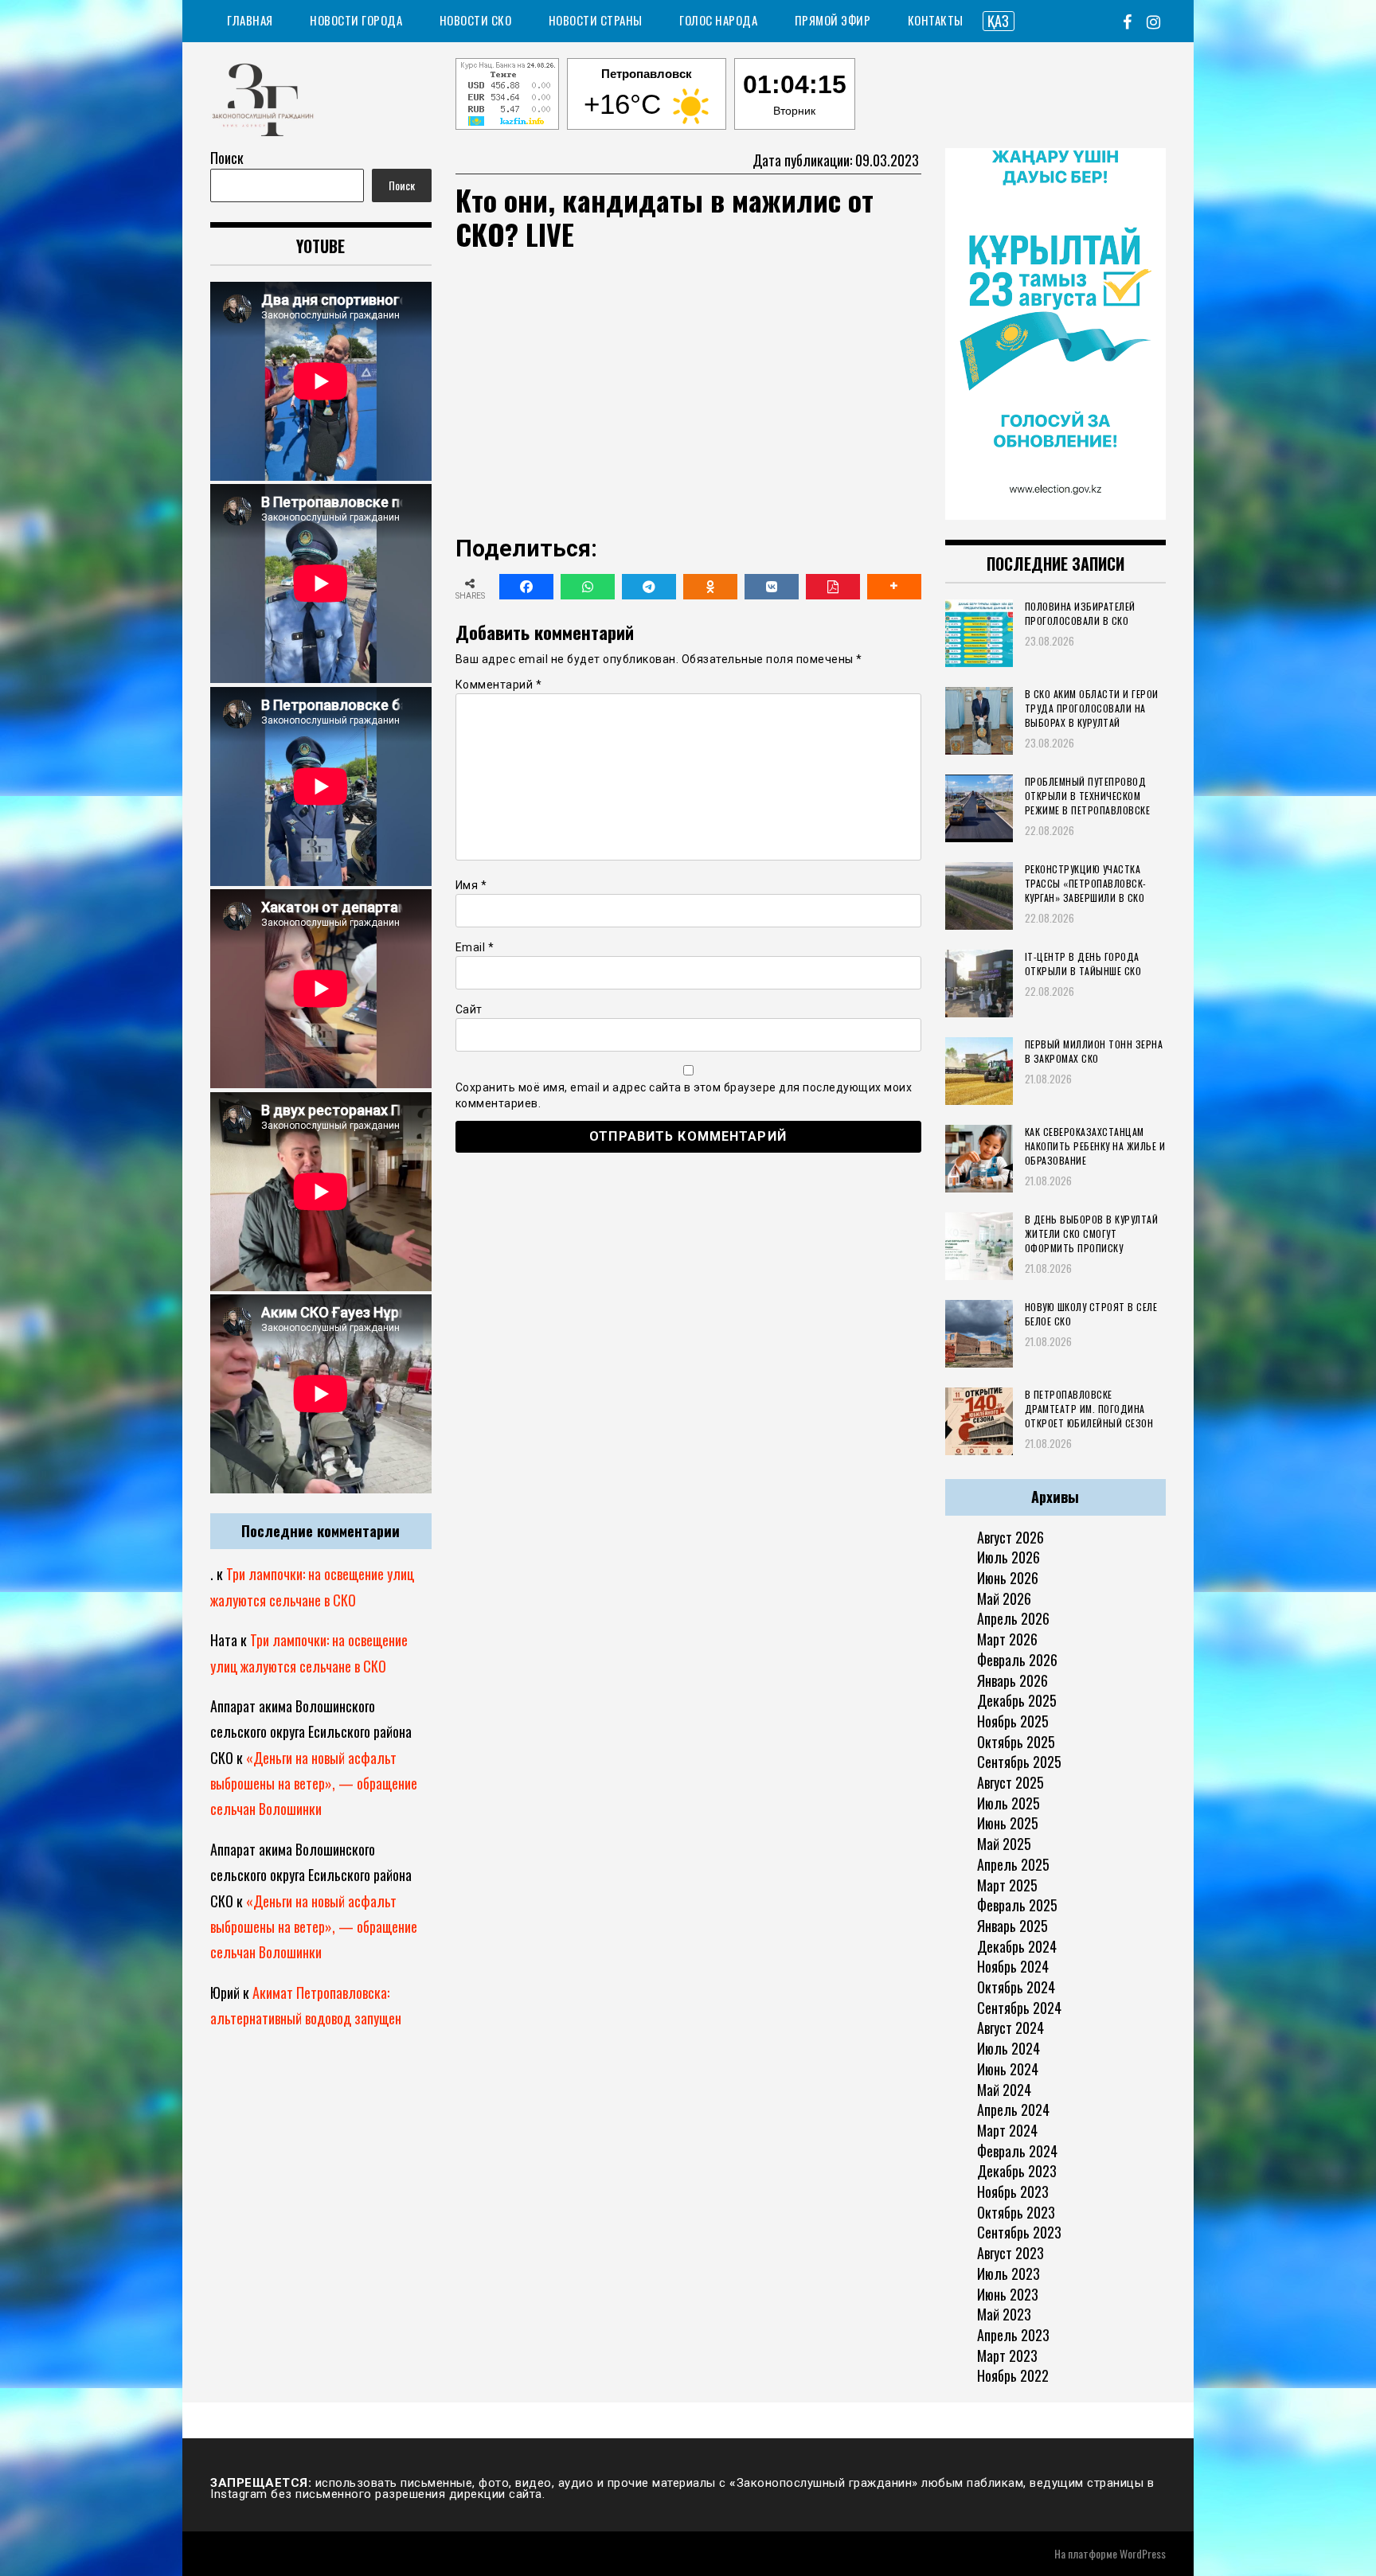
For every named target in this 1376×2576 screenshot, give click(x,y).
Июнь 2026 (1008, 1578)
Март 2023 (1007, 2355)
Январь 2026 (1012, 1680)
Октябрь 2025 (1016, 1742)
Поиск (227, 158)
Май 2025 (1004, 1844)
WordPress (1143, 2553)
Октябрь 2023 (1016, 2212)
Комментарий (499, 685)
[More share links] (894, 587)
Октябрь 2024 (1016, 1987)
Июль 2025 (1009, 1803)
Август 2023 (1010, 2253)
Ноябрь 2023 (1013, 2192)
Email (475, 947)
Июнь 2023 (1008, 2294)
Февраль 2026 (1017, 1660)
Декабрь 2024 (1017, 1946)
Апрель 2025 (1013, 1864)
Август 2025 (1010, 1782)
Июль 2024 (1009, 2048)
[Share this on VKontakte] (772, 587)
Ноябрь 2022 (1013, 2375)
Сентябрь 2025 (1019, 1762)
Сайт (469, 1009)
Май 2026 (1004, 1598)
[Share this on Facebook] (526, 587)
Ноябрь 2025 (1013, 1721)
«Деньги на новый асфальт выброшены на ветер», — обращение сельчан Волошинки (314, 1784)
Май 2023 (1004, 2314)
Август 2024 (1010, 2028)
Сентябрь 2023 (1019, 2232)
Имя (471, 885)
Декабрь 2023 (1017, 2171)
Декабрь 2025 (1017, 1700)
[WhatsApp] (588, 587)
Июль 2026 (1009, 1557)
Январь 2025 (1012, 1926)
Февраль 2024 (1017, 2151)
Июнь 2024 (1008, 2069)
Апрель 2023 (1013, 2335)
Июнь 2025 (1008, 1823)
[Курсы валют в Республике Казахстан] (507, 96)
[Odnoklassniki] (710, 587)
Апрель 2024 (1013, 2110)
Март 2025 (1007, 1885)
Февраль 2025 (1017, 1905)
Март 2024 (1007, 2130)
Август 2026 (1010, 1537)
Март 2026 (1007, 1639)
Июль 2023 (1009, 2274)
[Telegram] (649, 587)
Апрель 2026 (1013, 1618)
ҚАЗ (998, 21)
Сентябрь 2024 (1019, 2008)
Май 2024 (1004, 2090)
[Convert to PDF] (833, 587)
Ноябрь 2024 (1013, 1966)
